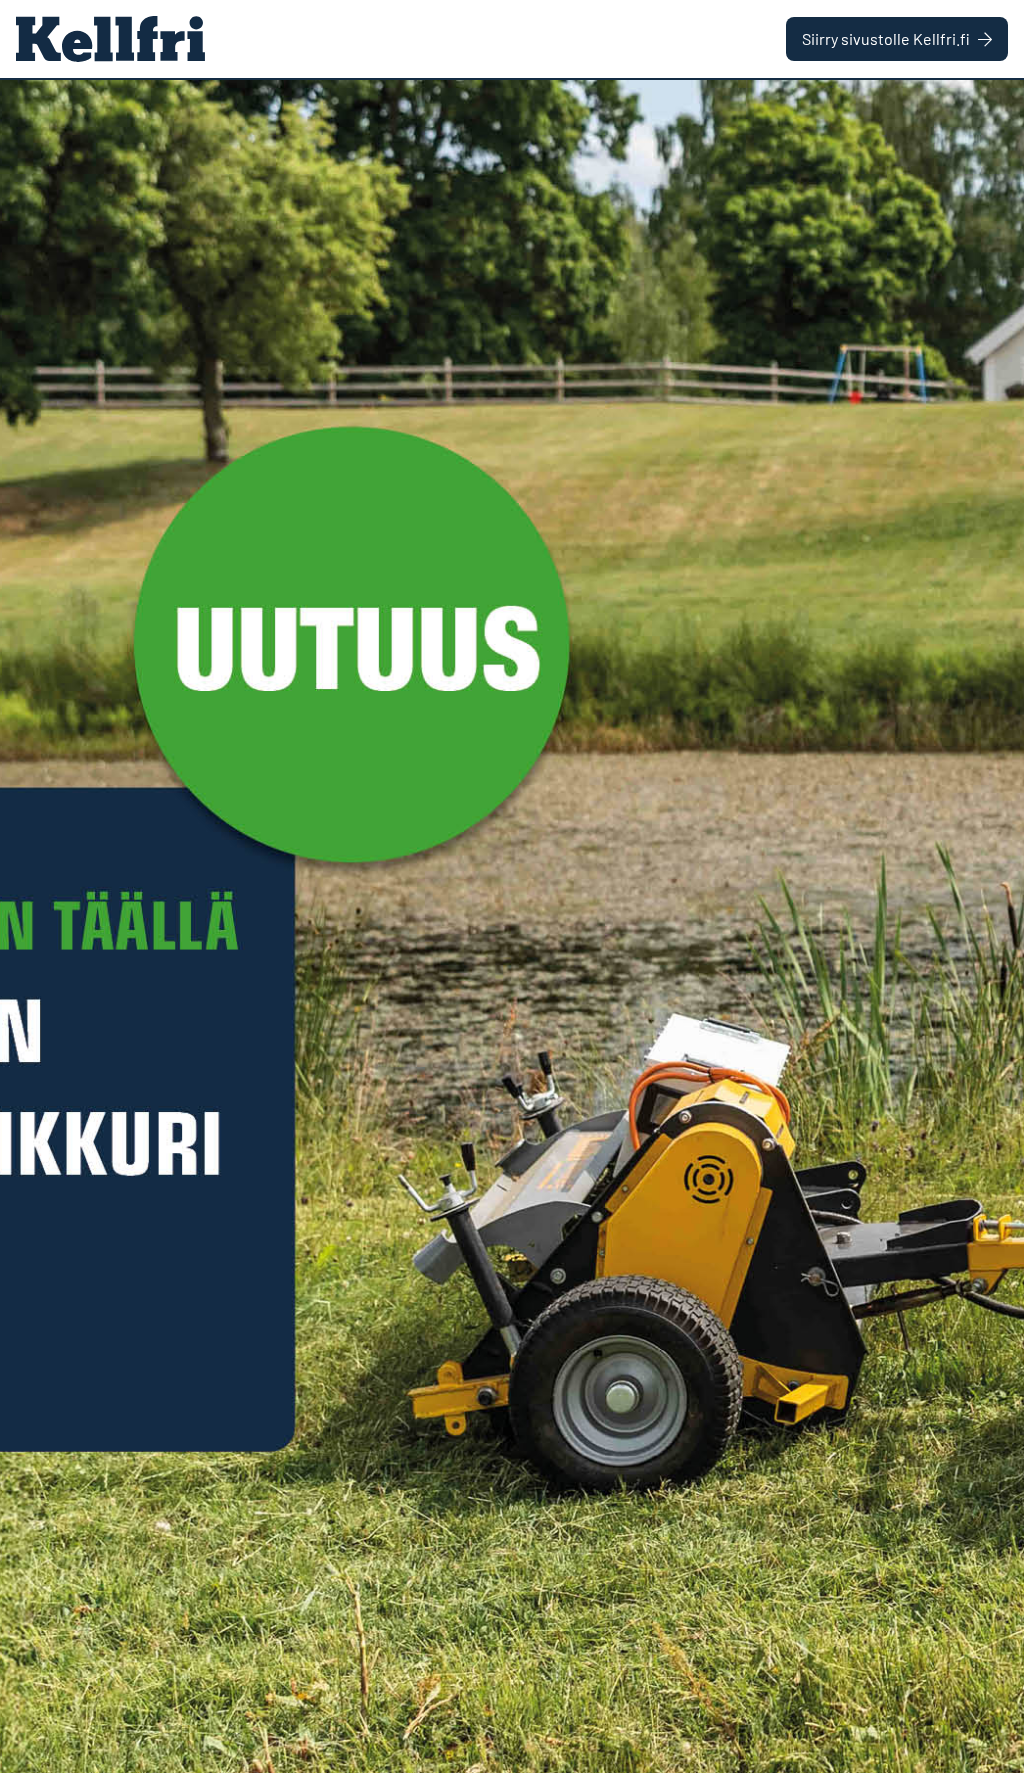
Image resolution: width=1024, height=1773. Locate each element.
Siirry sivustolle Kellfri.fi (886, 38)
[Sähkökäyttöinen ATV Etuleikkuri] (512, 926)
